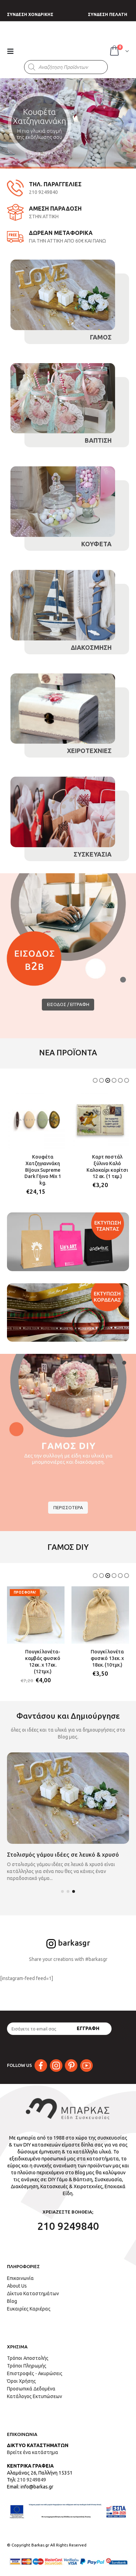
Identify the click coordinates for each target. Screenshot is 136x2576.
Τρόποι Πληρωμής (27, 2359)
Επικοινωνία (20, 2272)
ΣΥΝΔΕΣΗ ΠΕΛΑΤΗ (108, 14)
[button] (95, 1080)
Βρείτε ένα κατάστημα (33, 2446)
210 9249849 (32, 2473)
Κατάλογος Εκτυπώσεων (35, 2390)
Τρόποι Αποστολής (28, 2352)
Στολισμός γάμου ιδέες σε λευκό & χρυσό (63, 1848)
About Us (17, 2279)
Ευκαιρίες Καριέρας (29, 2302)
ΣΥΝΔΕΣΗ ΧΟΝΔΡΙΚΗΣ (30, 14)
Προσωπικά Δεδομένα (31, 2382)
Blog (12, 2295)
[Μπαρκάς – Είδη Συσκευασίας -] (63, 44)
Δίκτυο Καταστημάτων (33, 2287)
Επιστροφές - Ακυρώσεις (35, 2367)
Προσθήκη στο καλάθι (53, 1103)
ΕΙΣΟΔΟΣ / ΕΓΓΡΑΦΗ (68, 1004)
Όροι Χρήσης (21, 2374)
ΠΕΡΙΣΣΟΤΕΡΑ (68, 1501)
